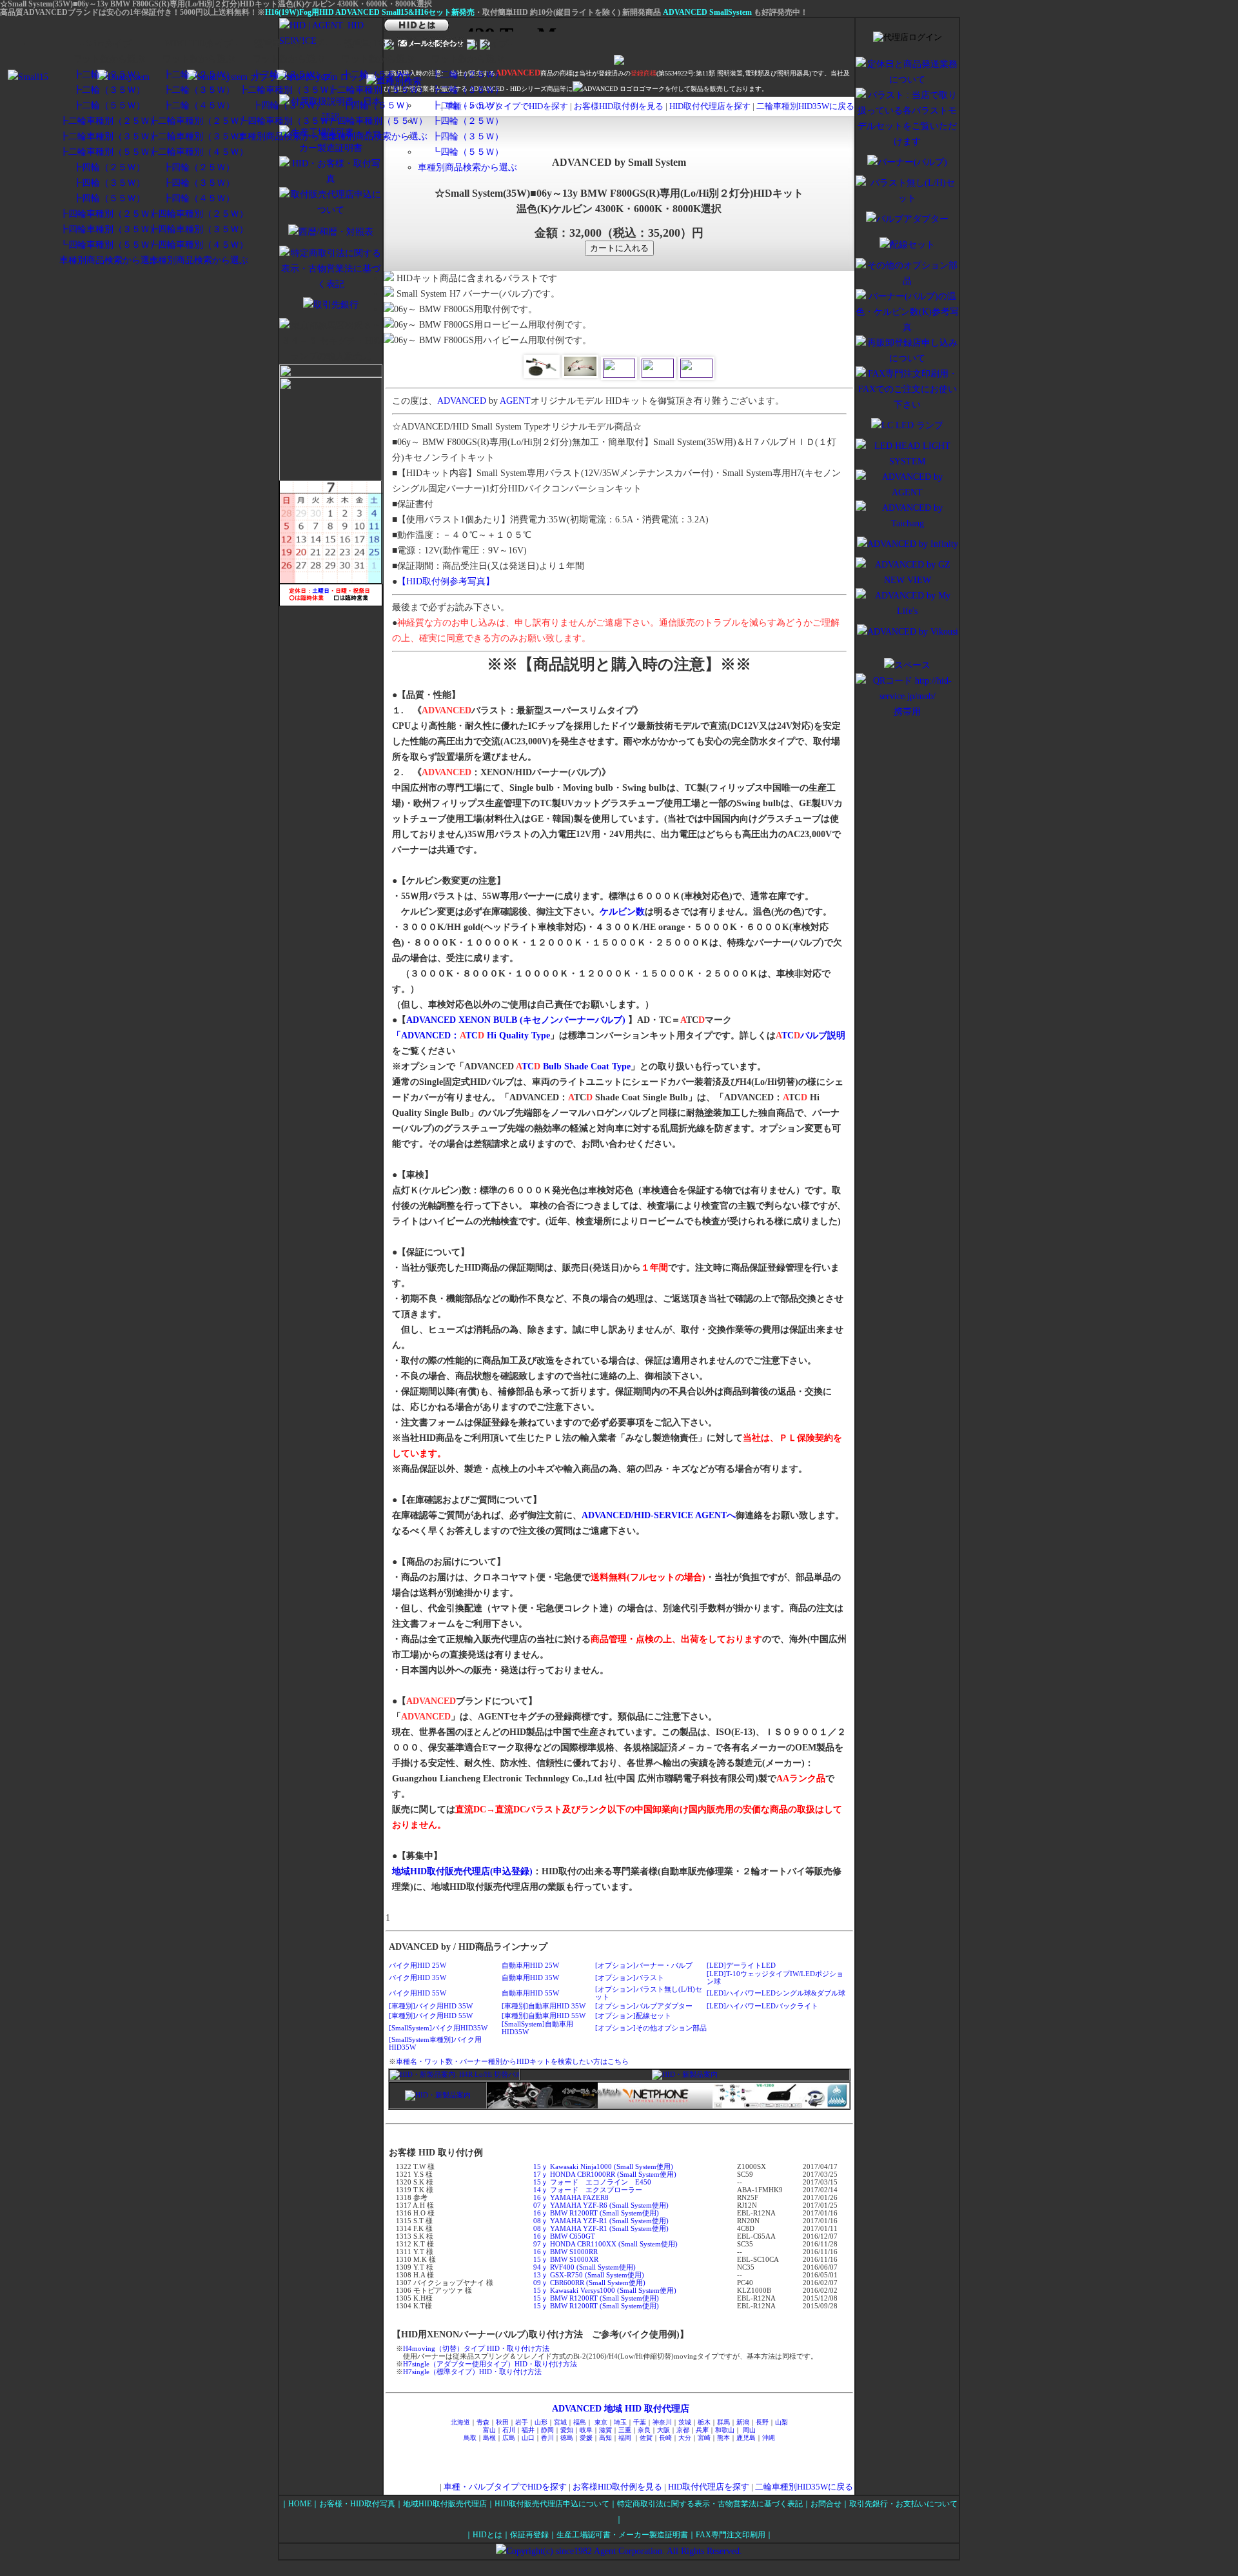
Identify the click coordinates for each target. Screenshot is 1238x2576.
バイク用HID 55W (418, 1993)
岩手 (522, 2422)
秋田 (502, 2422)
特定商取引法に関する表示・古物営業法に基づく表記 (710, 2504)
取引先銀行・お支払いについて (903, 2504)
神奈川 (662, 2422)
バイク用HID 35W (418, 1977)
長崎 (665, 2438)
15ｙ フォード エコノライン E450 (592, 2182)
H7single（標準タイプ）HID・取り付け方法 (472, 2372)
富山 (489, 2430)
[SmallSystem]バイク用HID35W (438, 2028)
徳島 (567, 2438)
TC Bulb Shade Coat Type (573, 1066)
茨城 (685, 2422)
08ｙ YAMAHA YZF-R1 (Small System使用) (601, 2221)
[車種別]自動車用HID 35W (544, 2006)
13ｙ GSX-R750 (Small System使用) (589, 2275)
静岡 (547, 2430)
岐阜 (586, 2430)
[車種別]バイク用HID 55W (431, 2016)
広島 (509, 2438)
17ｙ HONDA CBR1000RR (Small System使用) (605, 2174)
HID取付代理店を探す (711, 106)
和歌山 (725, 2430)
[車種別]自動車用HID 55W (544, 2016)
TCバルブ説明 (811, 1035)
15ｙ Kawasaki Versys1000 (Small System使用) (605, 2290)
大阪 (663, 2430)
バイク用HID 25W (418, 1965)
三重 (625, 2430)
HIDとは (487, 2535)
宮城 (560, 2422)
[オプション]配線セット (633, 2016)
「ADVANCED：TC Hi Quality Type (471, 1035)
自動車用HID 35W (530, 1977)
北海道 (460, 2422)
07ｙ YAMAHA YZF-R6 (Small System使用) (601, 2205)
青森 (483, 2422)
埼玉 (620, 2422)
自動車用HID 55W (530, 1993)
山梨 (781, 2422)
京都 (683, 2430)
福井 (528, 2430)
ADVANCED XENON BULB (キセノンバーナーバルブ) (516, 1020)
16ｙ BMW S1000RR (565, 2252)
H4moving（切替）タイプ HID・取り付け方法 (476, 2348)
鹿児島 (746, 2438)
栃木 (704, 2422)
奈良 (644, 2430)
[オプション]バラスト (630, 1977)
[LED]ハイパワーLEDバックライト (762, 2006)
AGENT (515, 401)
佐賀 (646, 2438)
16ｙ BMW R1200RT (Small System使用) (596, 2213)
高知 (605, 2438)
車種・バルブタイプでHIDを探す (505, 2487)
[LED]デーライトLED (741, 1965)
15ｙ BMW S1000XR (566, 2259)
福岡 (625, 2438)
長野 (762, 2422)
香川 (547, 2438)
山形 (541, 2422)
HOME (300, 2504)
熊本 (723, 2438)
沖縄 (769, 2438)
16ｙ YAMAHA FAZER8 (571, 2197)
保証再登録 (529, 2535)
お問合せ (826, 2504)
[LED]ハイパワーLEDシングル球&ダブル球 (776, 1993)
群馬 (723, 2422)
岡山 (749, 2430)
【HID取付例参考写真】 (446, 581)
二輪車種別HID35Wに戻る (805, 106)
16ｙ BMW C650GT (564, 2236)
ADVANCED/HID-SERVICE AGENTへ (659, 1515)
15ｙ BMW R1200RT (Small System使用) (596, 2298)
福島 (580, 2422)
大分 (685, 2438)
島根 (489, 2438)
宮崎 (704, 2438)
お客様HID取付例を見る (620, 106)
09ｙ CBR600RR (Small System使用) (589, 2283)
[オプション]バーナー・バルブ (644, 1965)
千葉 (640, 2422)
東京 (601, 2422)
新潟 (743, 2422)
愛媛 (586, 2438)
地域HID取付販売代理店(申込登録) (462, 1871)
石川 (509, 2430)
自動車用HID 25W (530, 1965)
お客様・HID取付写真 (357, 2504)
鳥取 (470, 2438)
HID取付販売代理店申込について (552, 2504)
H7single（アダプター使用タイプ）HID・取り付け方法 (490, 2364)
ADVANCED (462, 401)
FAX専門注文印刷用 (731, 2535)
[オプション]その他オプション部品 (651, 2028)
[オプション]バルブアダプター (644, 2006)
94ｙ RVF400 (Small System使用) (585, 2267)
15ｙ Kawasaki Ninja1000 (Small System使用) (603, 2166)
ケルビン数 (622, 912)
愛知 (567, 2430)
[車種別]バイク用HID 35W (431, 2006)
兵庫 (702, 2430)
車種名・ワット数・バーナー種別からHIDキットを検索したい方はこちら (512, 2061)
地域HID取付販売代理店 (445, 2504)
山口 (528, 2438)
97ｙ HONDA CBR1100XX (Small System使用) (605, 2244)
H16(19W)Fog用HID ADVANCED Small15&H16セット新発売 (370, 12)
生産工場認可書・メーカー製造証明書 (622, 2535)
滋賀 (605, 2430)
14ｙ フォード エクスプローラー (588, 2190)
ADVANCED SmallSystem (707, 12)
